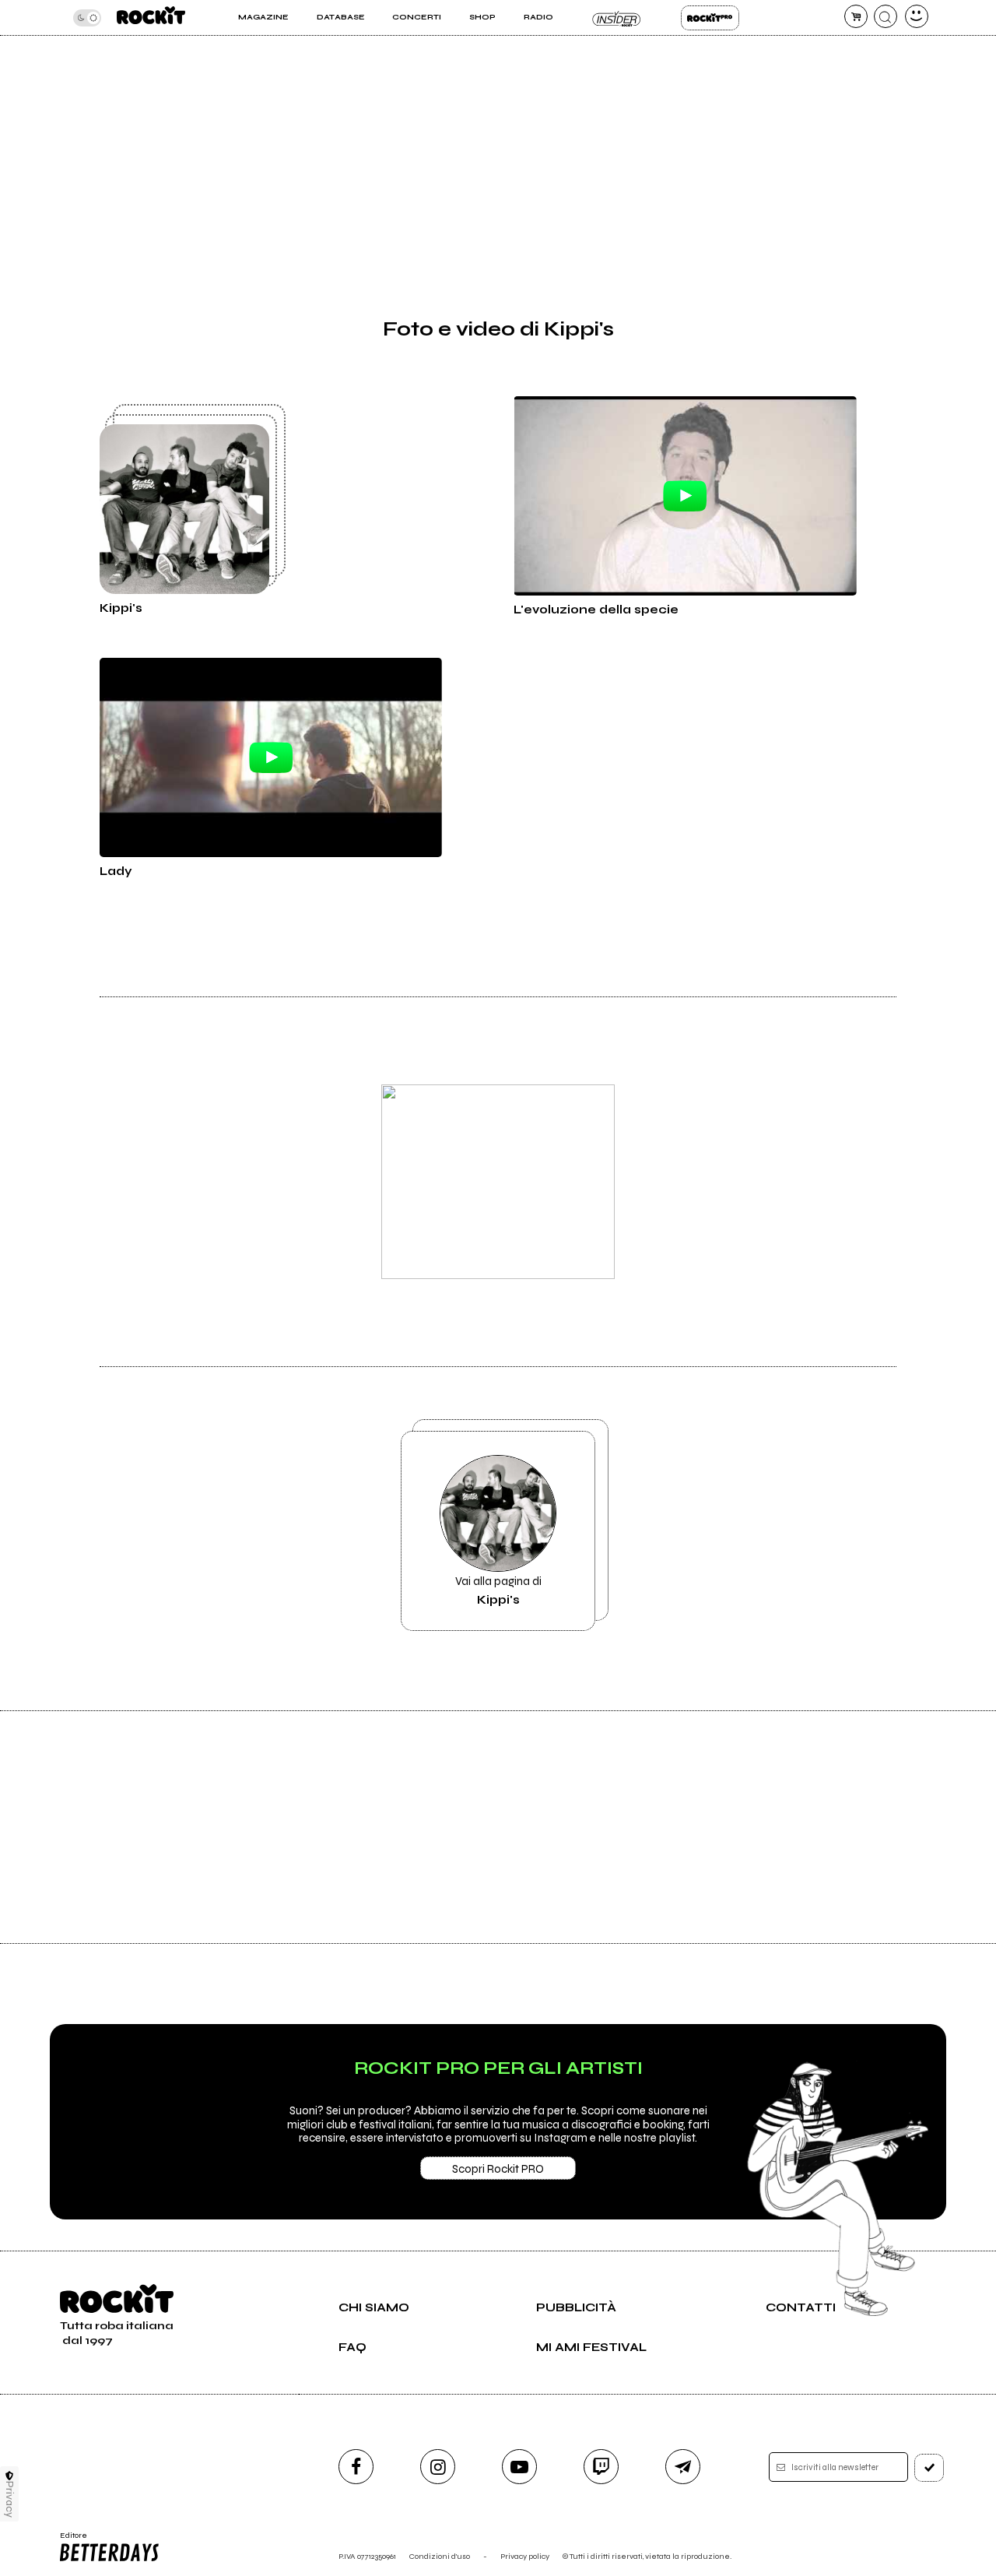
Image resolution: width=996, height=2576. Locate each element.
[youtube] (519, 2467)
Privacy (10, 2499)
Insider (617, 18)
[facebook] (356, 2467)
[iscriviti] (929, 2468)
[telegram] (683, 2467)
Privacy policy (525, 2556)
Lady (116, 871)
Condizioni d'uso (440, 2556)
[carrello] (856, 16)
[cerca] (886, 16)
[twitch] (601, 2467)
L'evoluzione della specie (596, 610)
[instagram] (438, 2467)
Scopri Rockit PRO (498, 2169)
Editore (68, 2540)
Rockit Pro (710, 18)
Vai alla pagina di (498, 1590)
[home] (151, 18)
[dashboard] (917, 16)
